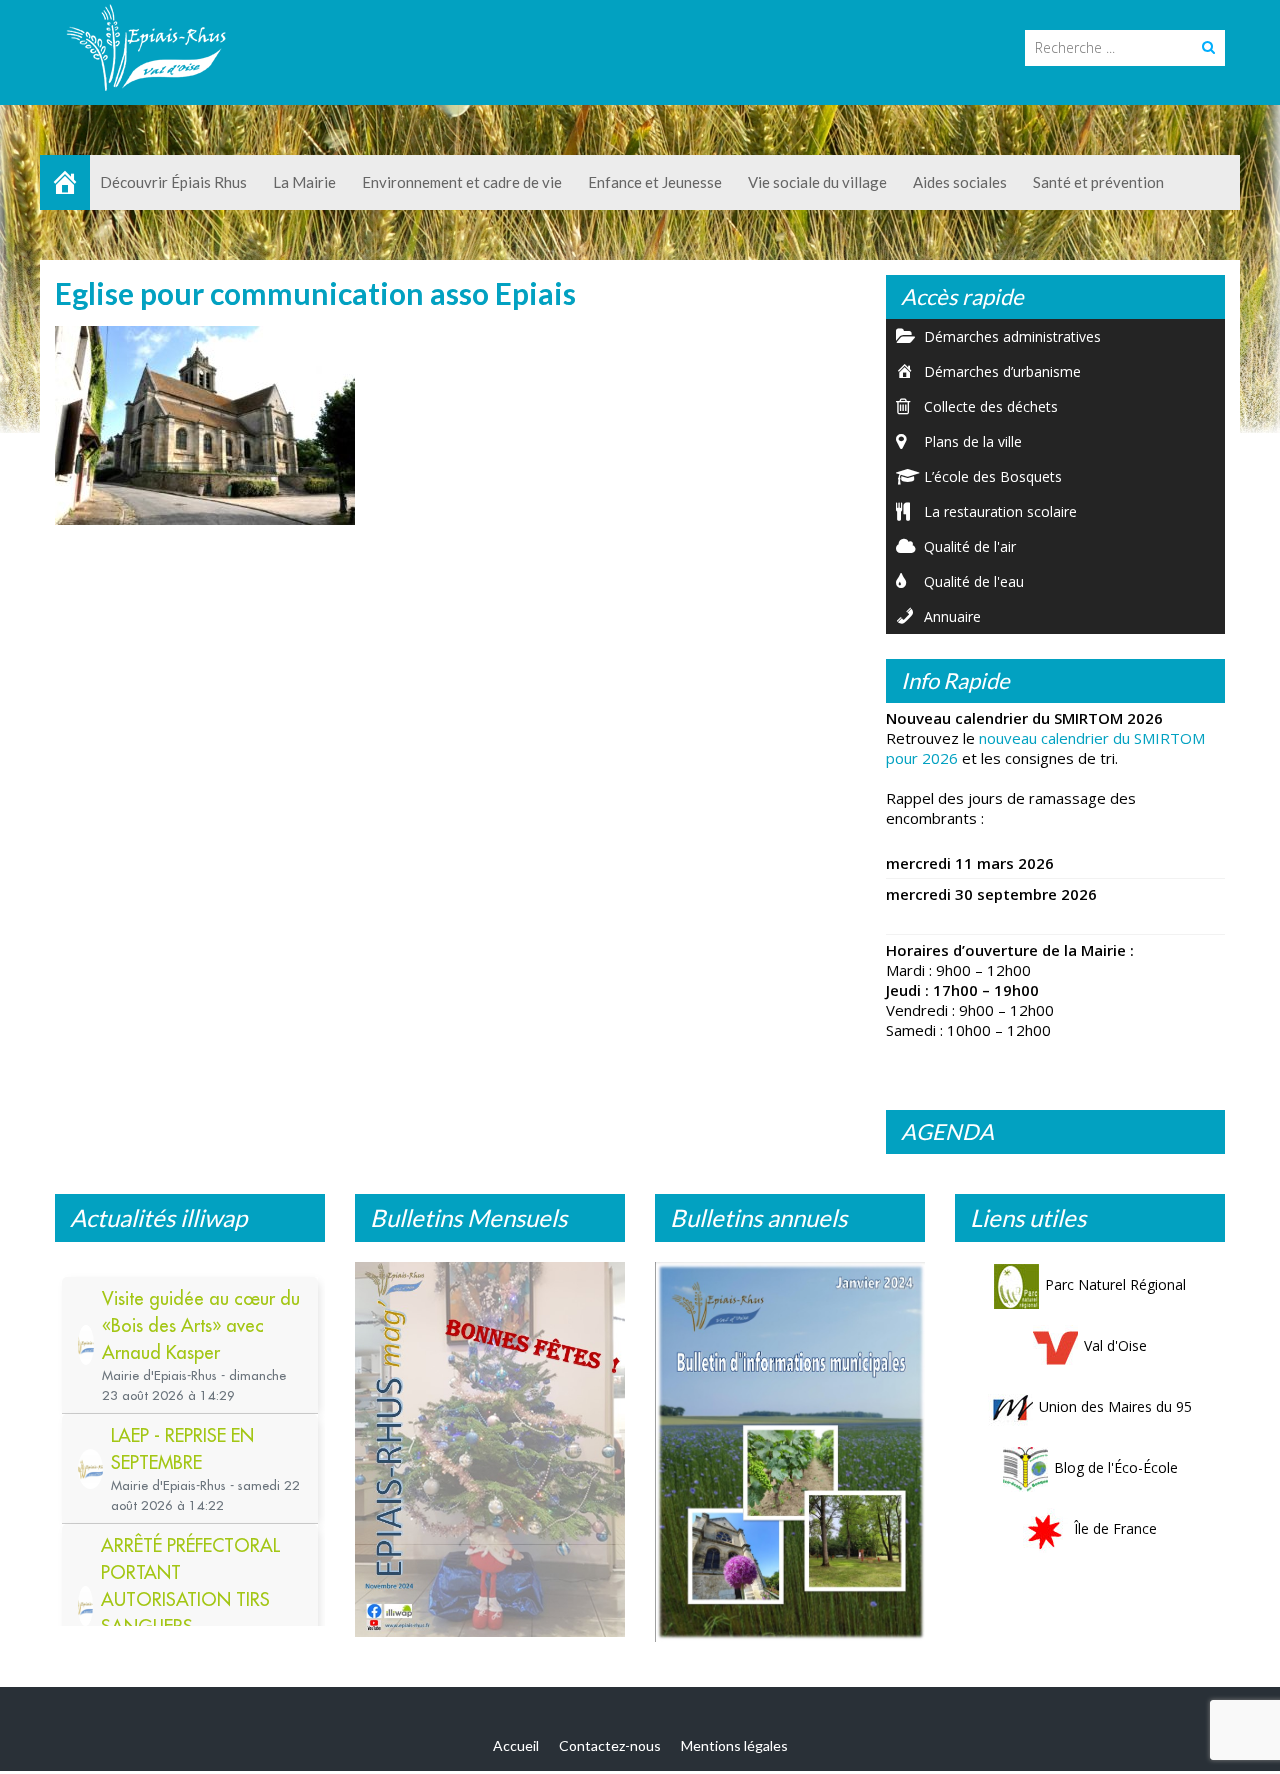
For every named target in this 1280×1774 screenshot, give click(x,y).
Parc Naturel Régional (1115, 1284)
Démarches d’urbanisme (1002, 371)
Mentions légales (734, 1745)
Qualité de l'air (970, 546)
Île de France (1115, 1528)
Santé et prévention (1098, 182)
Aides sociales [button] (960, 182)
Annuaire (952, 616)
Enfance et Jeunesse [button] (655, 182)
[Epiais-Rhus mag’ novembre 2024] (490, 1449)
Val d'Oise (1115, 1345)
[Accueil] (65, 182)
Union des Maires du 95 (1115, 1406)
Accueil (516, 1745)
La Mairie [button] (304, 182)
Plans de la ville (973, 441)
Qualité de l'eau (974, 581)
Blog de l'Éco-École (1116, 1467)
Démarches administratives (1012, 336)
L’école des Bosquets (993, 476)
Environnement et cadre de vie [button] (462, 182)
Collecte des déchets (991, 406)
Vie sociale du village (817, 182)
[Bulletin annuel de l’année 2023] (790, 1452)
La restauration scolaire (1000, 511)
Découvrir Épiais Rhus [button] (173, 182)
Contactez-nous (610, 1745)
